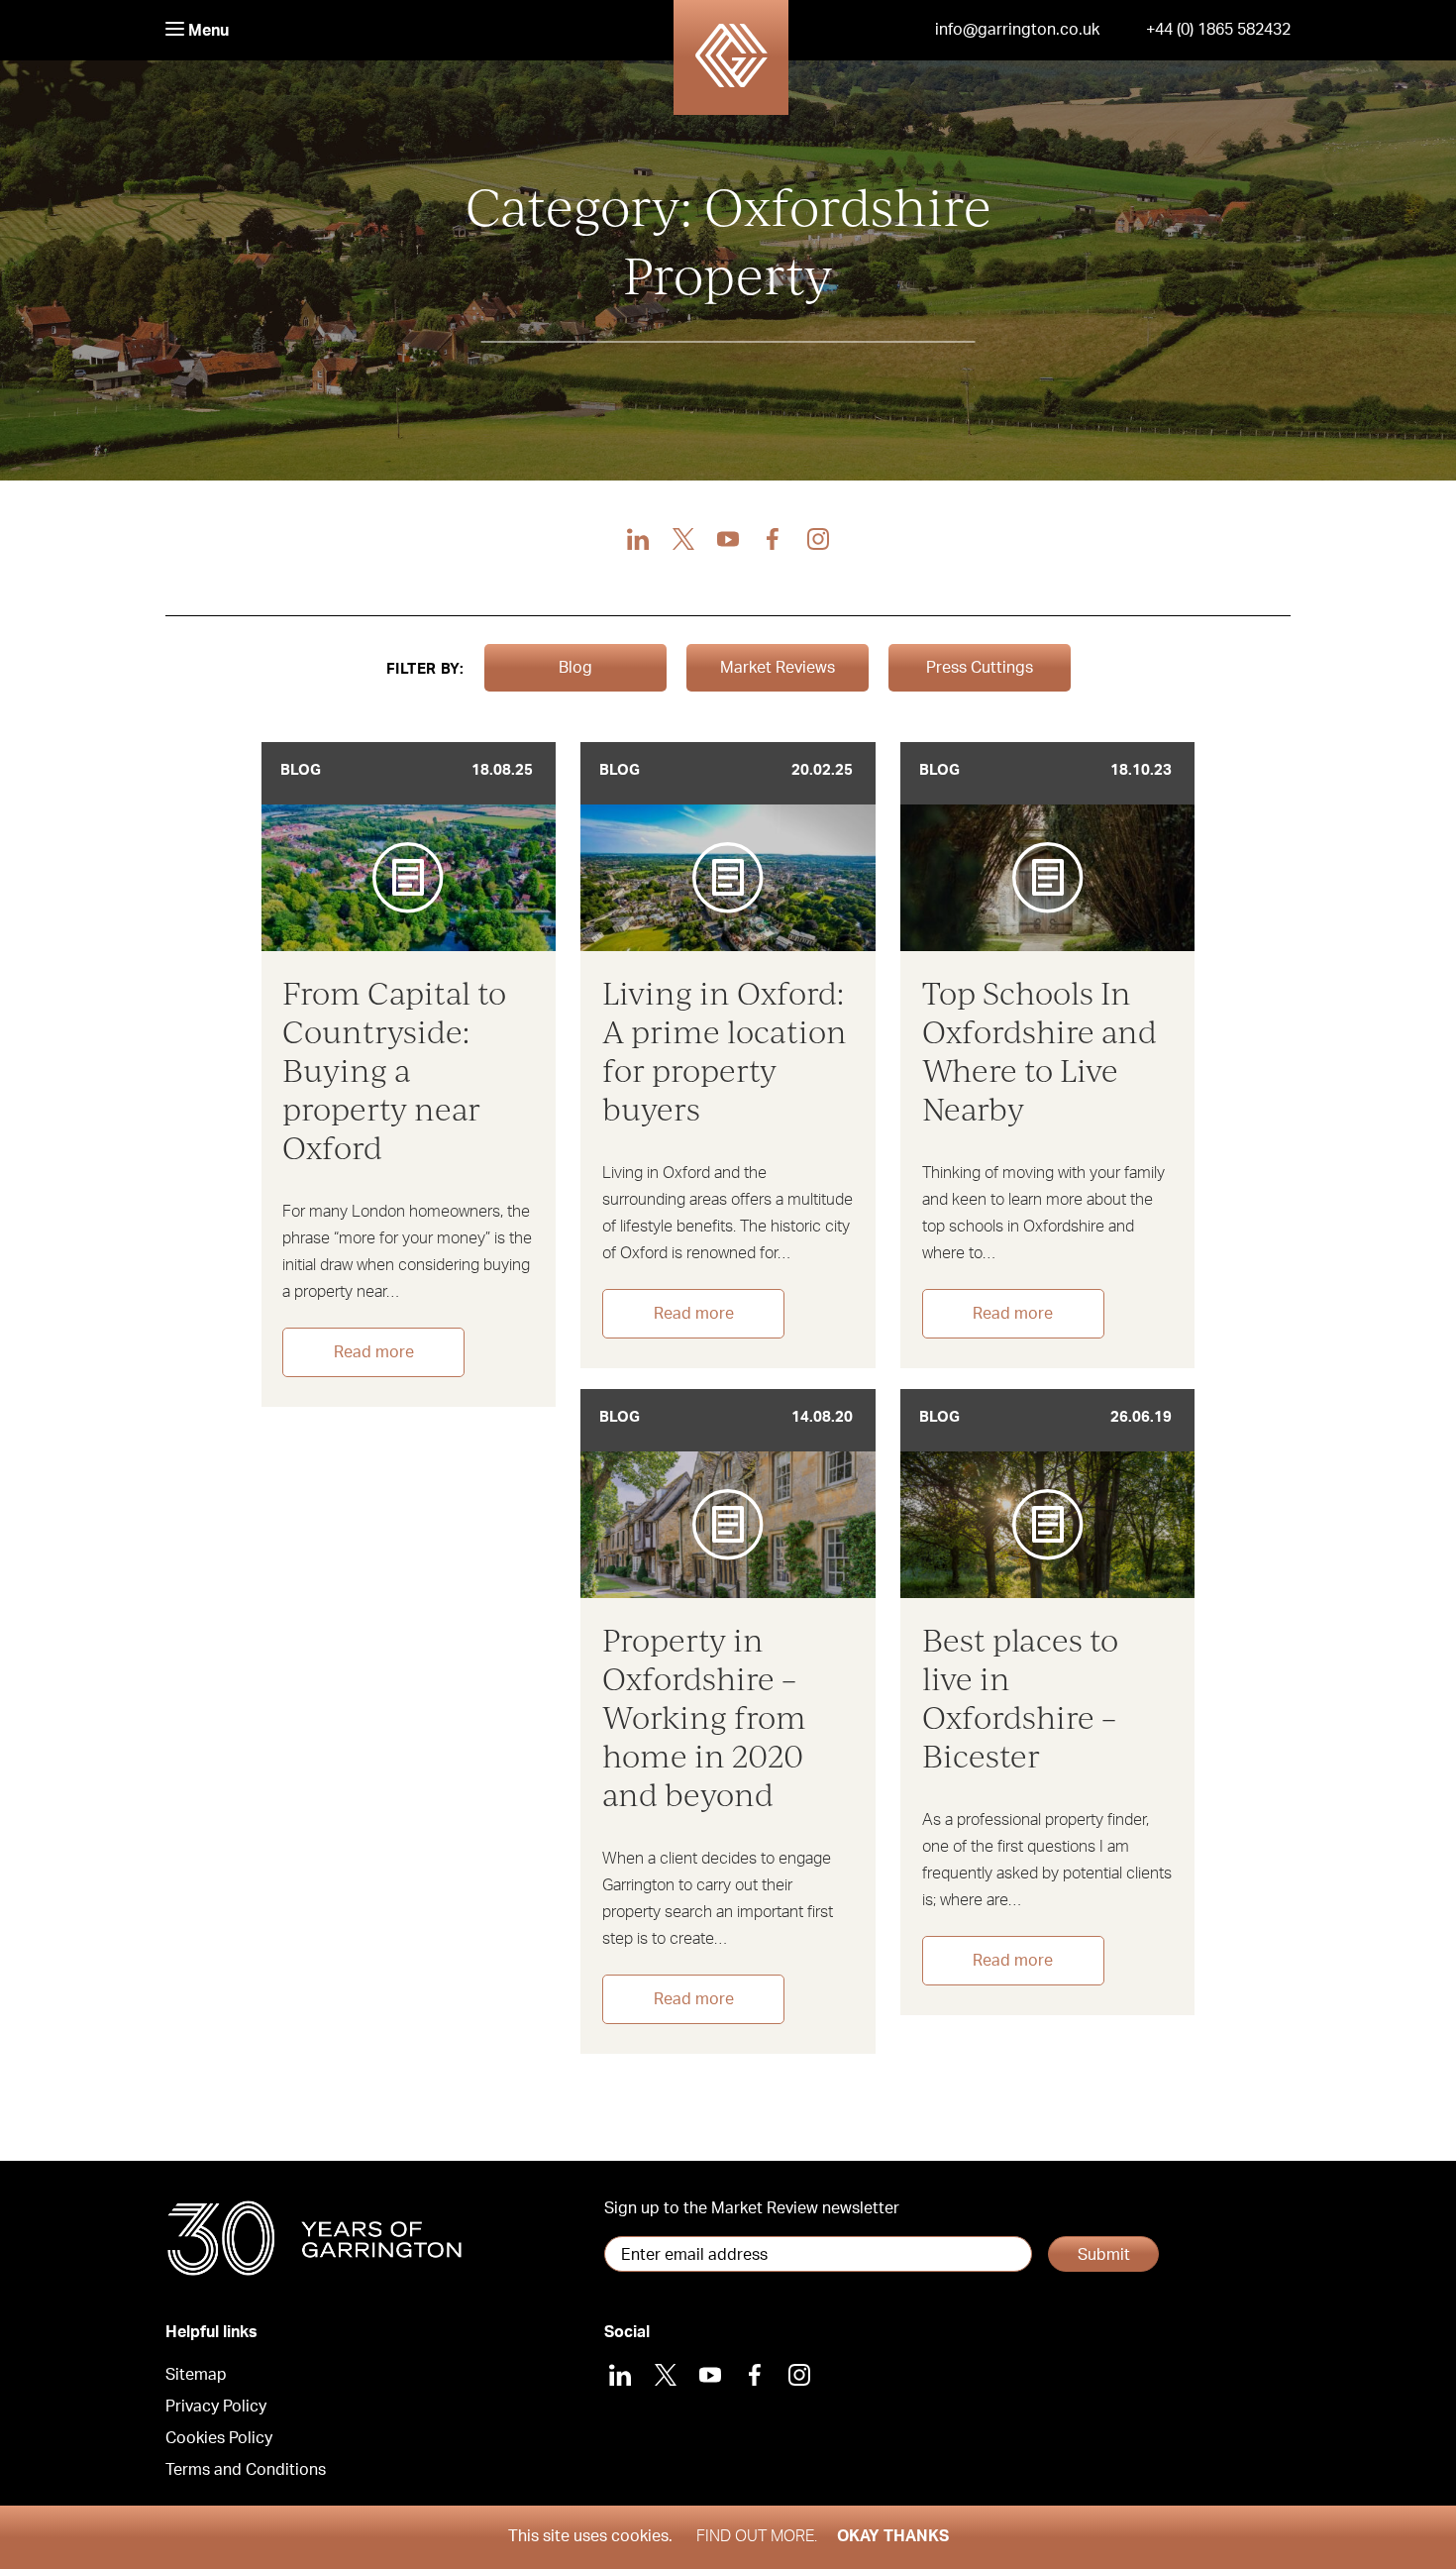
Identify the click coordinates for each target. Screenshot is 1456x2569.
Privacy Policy (216, 2407)
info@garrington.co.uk (1017, 30)
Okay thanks (893, 2536)
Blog (575, 668)
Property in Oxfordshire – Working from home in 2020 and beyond (704, 1716)
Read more (374, 1352)
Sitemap (196, 2375)
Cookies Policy (219, 2438)
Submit (1104, 2255)
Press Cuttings (980, 668)
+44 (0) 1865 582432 (1218, 30)
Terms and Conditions (246, 2470)
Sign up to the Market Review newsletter (752, 2208)
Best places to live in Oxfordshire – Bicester (1020, 1697)
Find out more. (757, 2536)
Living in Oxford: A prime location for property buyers (725, 1050)
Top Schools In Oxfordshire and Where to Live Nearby (1040, 1050)
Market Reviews (778, 668)
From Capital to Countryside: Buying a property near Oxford (394, 1070)
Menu (207, 31)
